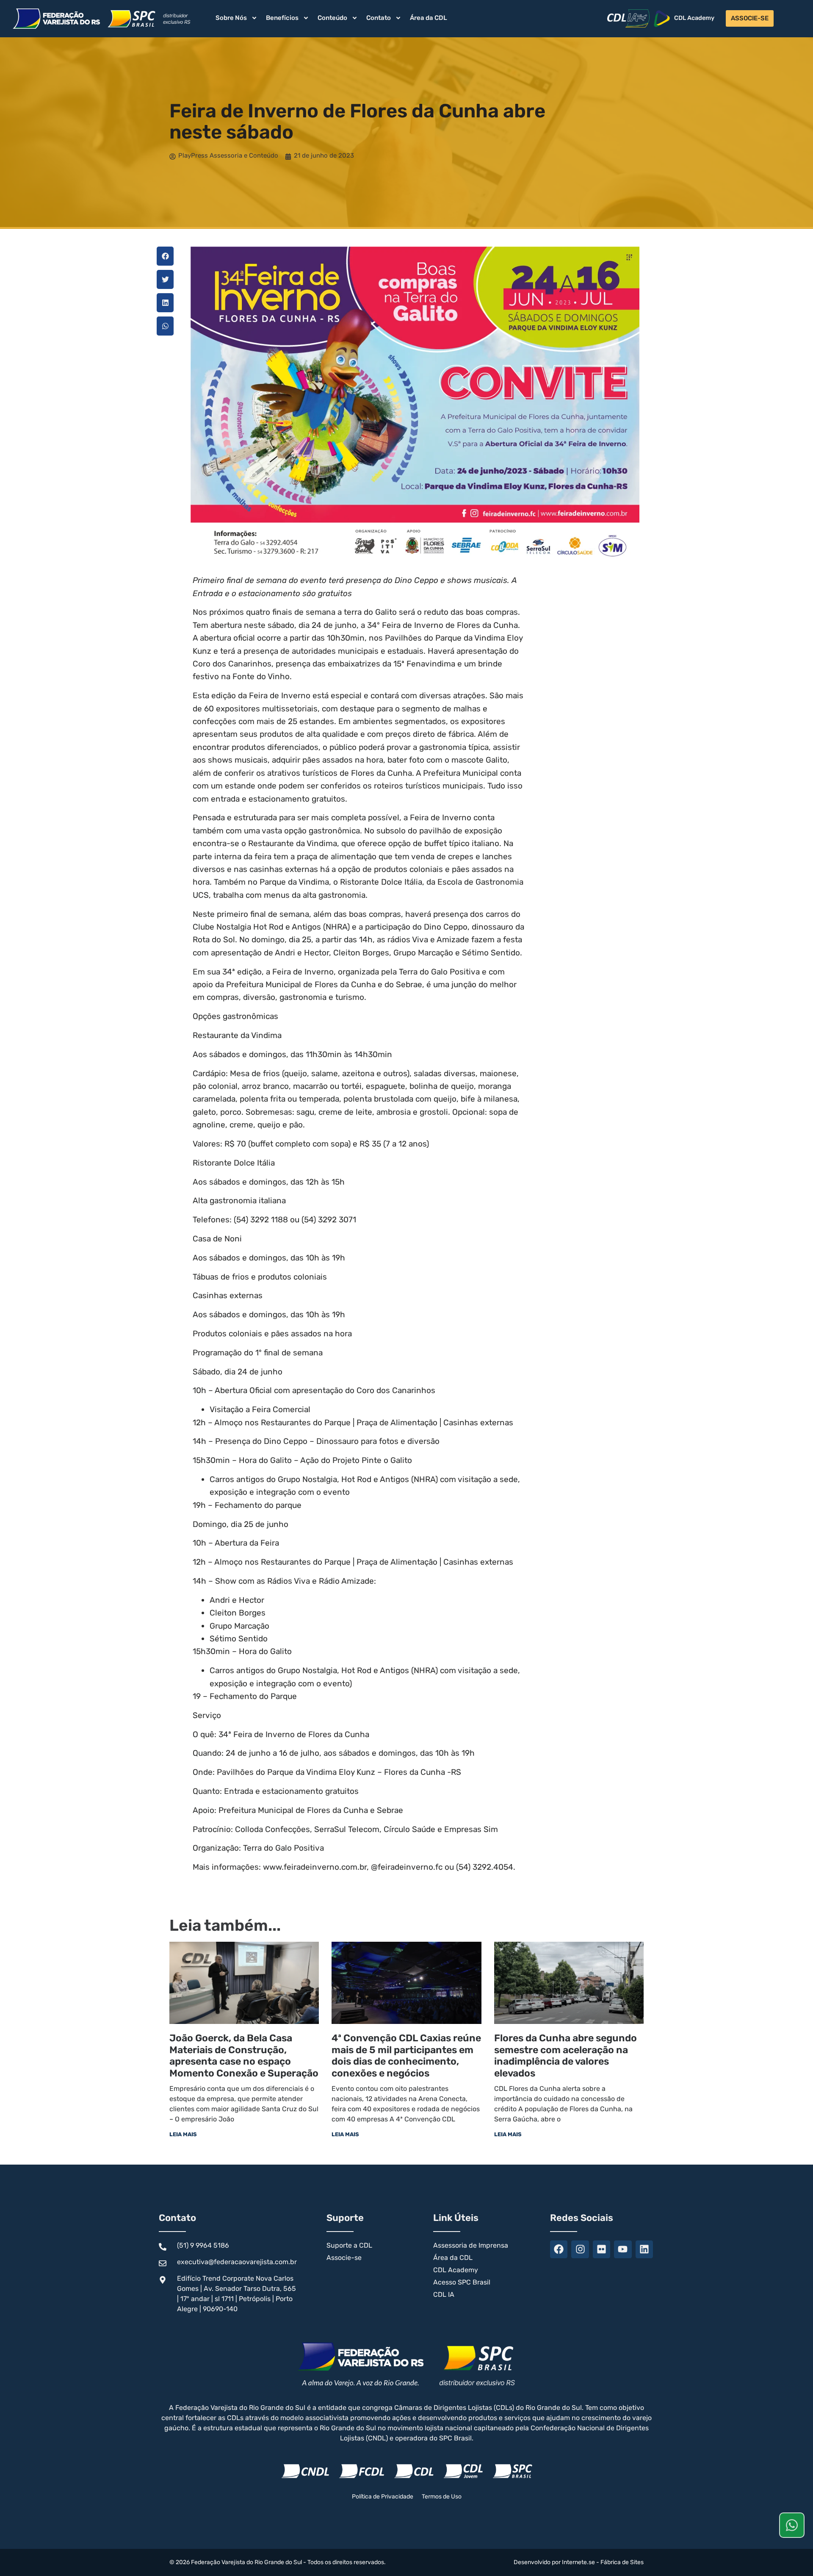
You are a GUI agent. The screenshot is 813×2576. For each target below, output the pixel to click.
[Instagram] (580, 2249)
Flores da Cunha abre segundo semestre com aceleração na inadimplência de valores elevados (566, 2056)
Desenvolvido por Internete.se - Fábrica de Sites (579, 2562)
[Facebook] (559, 2249)
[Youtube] (623, 2249)
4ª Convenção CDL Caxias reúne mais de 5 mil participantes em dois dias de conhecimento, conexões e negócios (406, 2056)
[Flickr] (601, 2249)
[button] (165, 256)
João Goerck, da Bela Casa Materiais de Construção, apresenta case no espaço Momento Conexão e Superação (244, 2056)
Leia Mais (183, 2134)
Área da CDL (429, 18)
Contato (379, 18)
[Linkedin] (644, 2249)
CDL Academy (694, 18)
